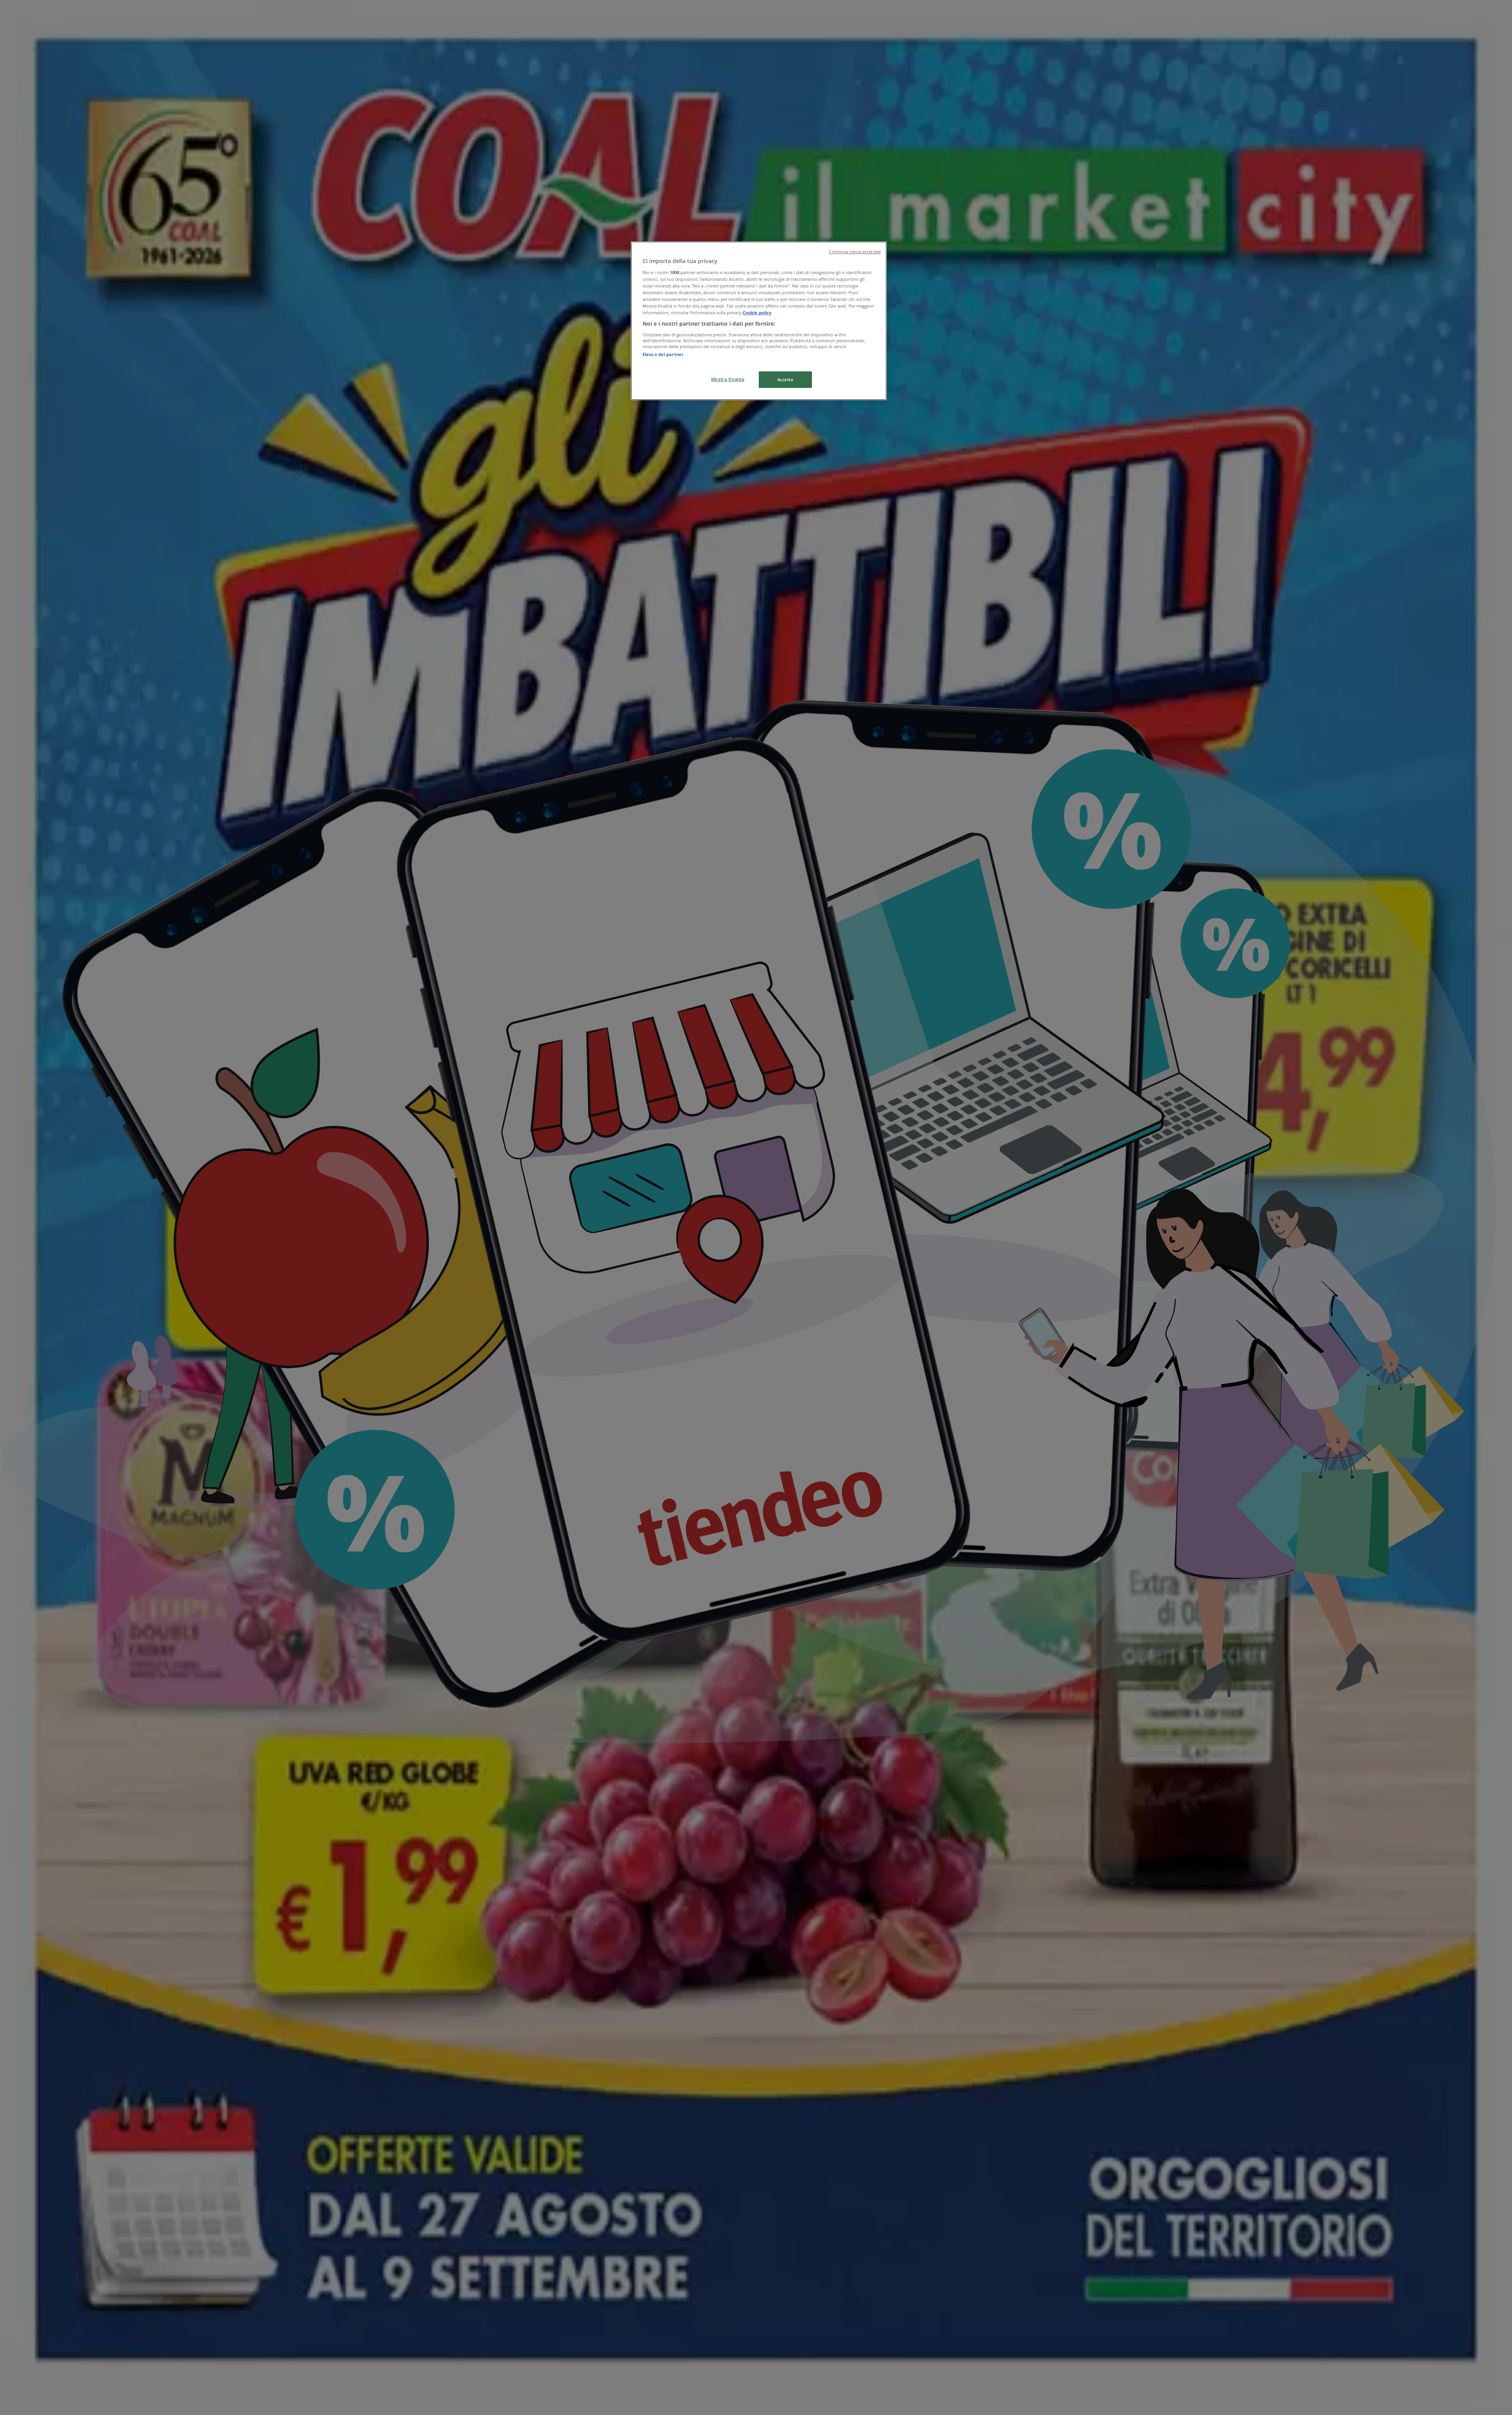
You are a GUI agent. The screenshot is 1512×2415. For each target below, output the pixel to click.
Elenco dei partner (663, 354)
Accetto (786, 379)
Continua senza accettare (855, 252)
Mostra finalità (728, 379)
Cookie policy (757, 313)
